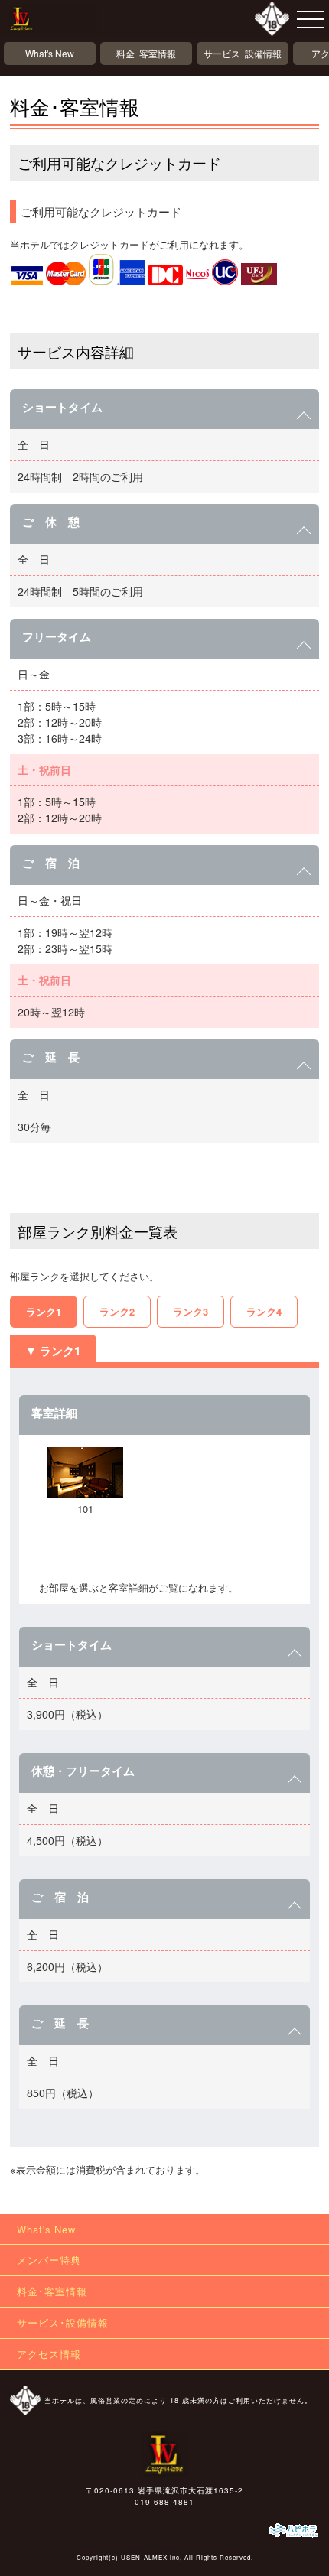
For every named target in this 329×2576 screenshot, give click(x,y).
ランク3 (191, 1311)
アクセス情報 (49, 2354)
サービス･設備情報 (243, 53)
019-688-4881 (164, 2502)
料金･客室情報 (146, 53)
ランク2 (117, 1311)
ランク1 (44, 1311)
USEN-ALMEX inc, (151, 2557)
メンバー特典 (49, 2260)
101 (85, 1509)
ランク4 (264, 1311)
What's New (50, 53)
